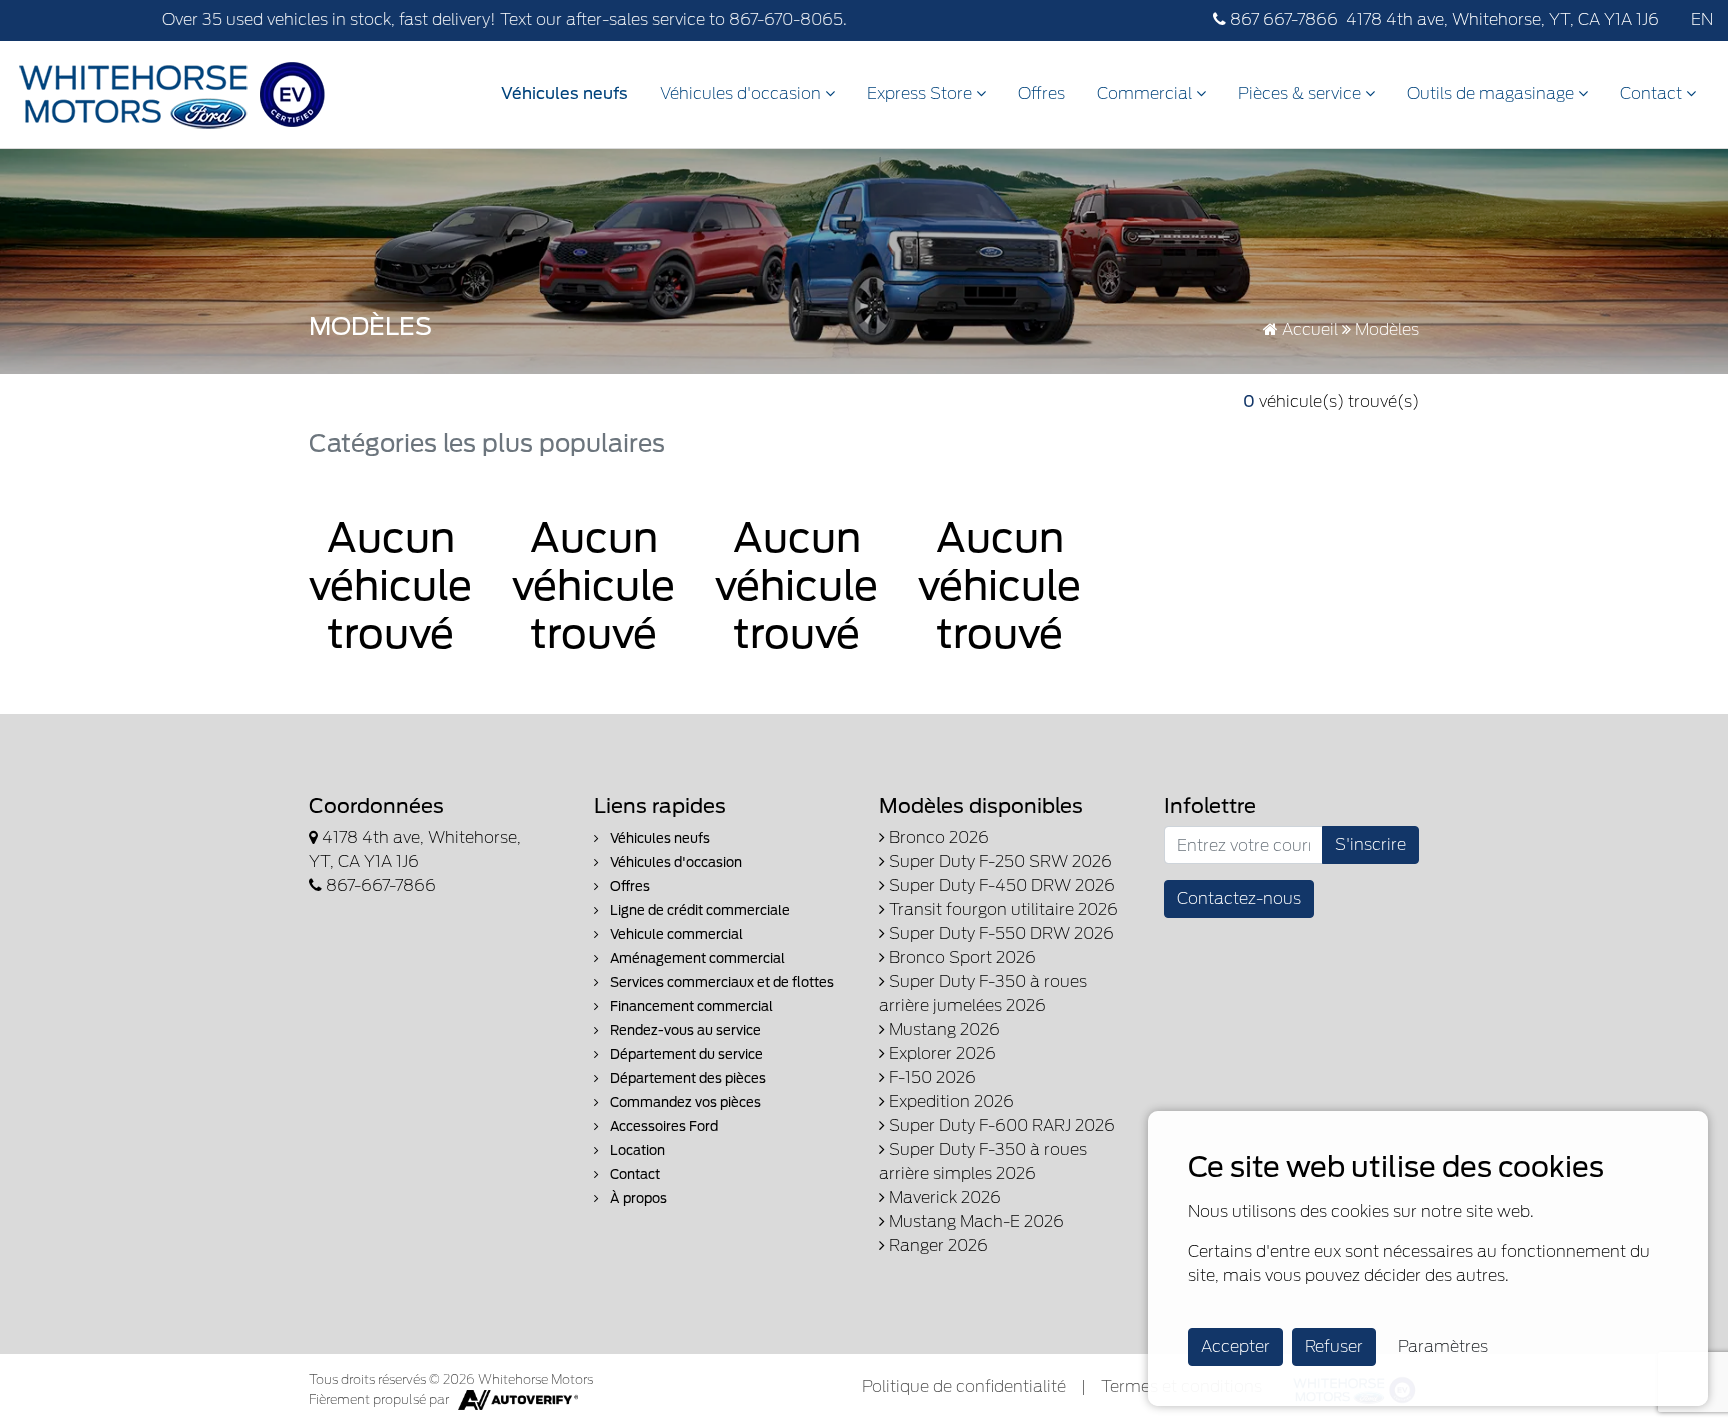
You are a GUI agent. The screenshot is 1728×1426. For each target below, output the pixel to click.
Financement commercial (690, 1006)
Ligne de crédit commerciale (698, 910)
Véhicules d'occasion (742, 93)
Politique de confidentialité (964, 1386)
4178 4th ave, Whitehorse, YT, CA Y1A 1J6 (1502, 19)
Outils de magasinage (1492, 93)
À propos (637, 1198)
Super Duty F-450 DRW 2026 (1000, 885)
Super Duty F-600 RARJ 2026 (1000, 1125)
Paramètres (1443, 1346)
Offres (1041, 93)
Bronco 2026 (937, 837)
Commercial (1146, 93)
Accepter (1235, 1346)
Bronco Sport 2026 (960, 957)
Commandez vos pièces (684, 1102)
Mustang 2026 (942, 1029)
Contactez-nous (1239, 898)
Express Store (921, 93)
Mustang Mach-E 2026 (974, 1221)
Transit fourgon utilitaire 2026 (1001, 909)
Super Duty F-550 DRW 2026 (999, 933)
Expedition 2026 (949, 1101)
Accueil (1308, 329)
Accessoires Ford (662, 1126)
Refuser (1334, 1346)
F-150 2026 (930, 1077)
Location (636, 1150)
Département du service (685, 1054)
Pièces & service (1301, 93)
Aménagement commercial (696, 958)
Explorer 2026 (940, 1053)
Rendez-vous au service (684, 1030)
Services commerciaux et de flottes (720, 982)
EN (1702, 19)
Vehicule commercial (675, 934)
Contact (1653, 93)
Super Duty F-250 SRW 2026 (998, 861)
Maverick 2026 (943, 1197)
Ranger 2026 (936, 1245)
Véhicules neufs (564, 93)
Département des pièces (686, 1078)
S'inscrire (1370, 844)
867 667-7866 (1282, 19)
